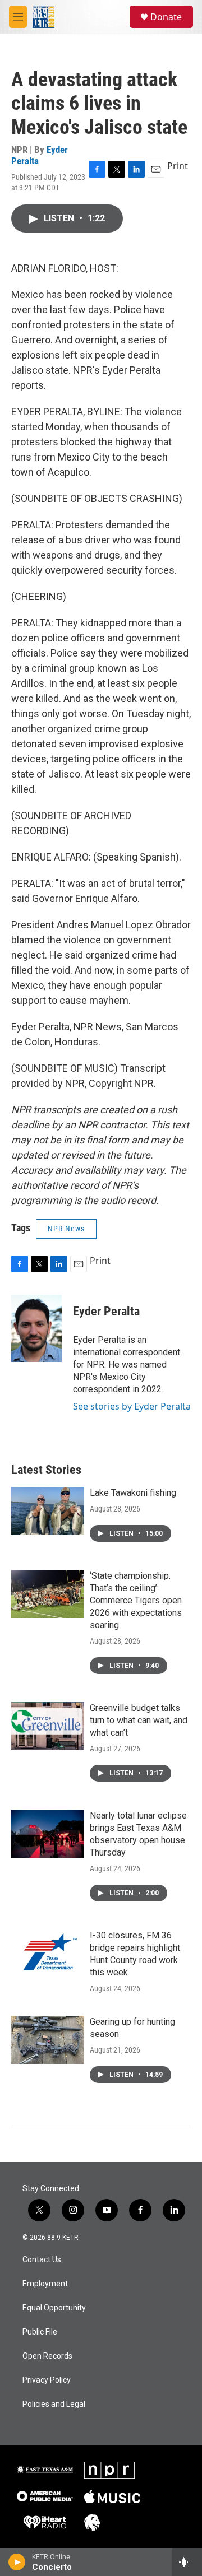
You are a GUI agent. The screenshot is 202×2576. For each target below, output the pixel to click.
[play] (17, 2562)
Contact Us (42, 2260)
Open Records (47, 2356)
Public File (40, 2332)
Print (178, 166)
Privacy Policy (47, 2380)
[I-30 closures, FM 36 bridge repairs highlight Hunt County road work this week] (48, 1954)
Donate (166, 17)
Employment (45, 2284)
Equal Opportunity (54, 2308)
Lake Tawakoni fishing (133, 1493)
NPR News (66, 1229)
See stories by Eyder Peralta (132, 1406)
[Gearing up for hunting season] (48, 2040)
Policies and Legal (54, 2404)
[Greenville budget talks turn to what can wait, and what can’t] (48, 1726)
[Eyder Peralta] (36, 1328)
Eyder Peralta (106, 1311)
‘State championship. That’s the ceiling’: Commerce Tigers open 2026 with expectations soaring (136, 1600)
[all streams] (187, 2562)
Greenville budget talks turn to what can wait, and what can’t (139, 1720)
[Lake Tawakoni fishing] (48, 1511)
